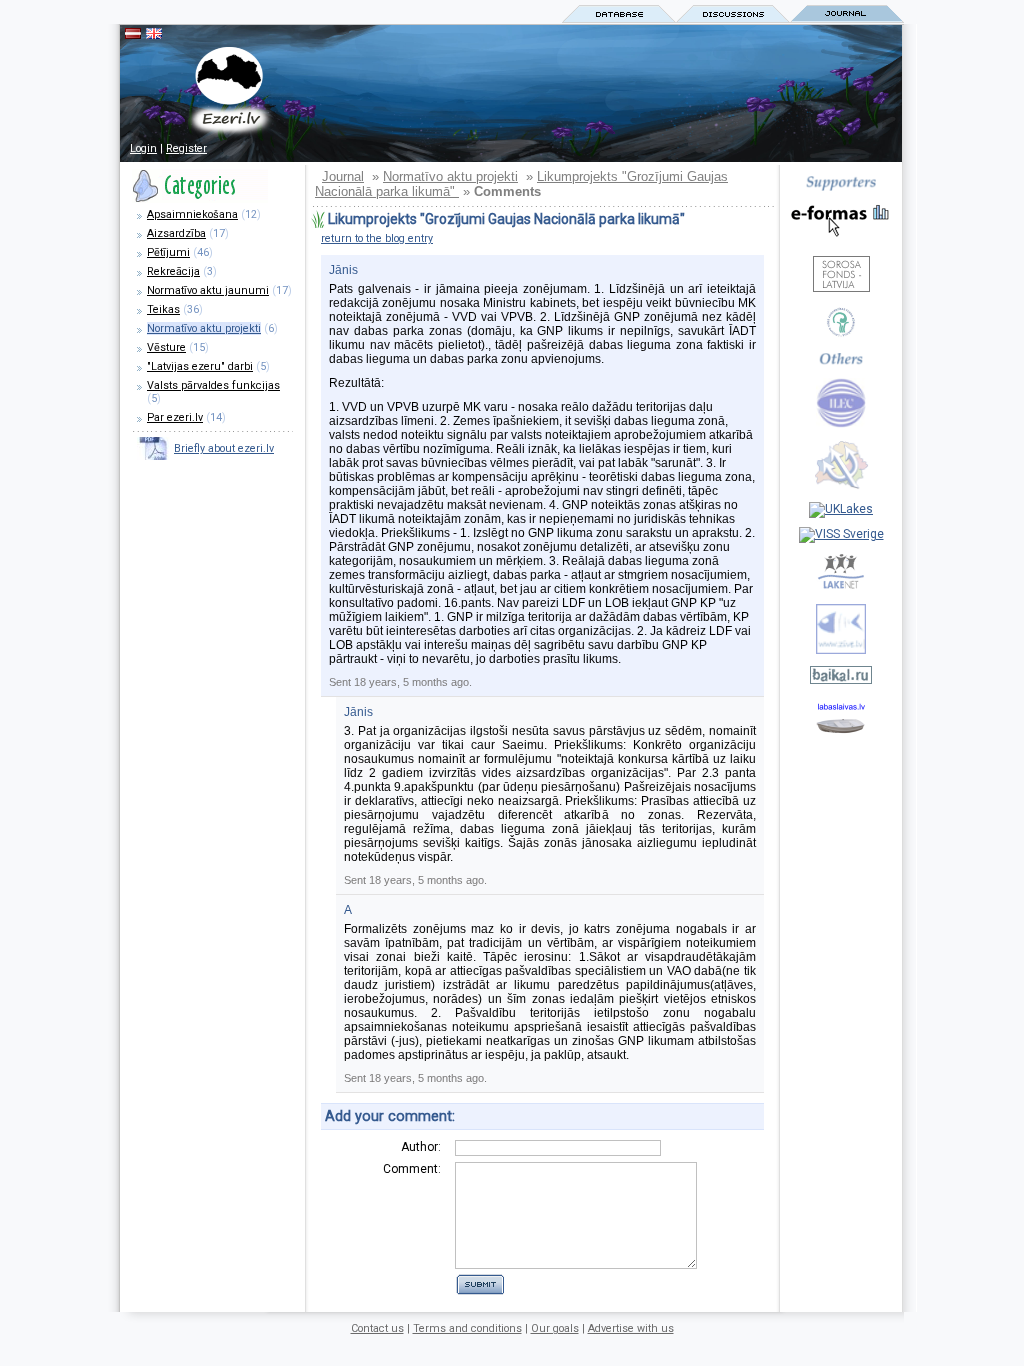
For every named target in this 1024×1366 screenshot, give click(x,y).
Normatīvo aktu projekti (204, 328)
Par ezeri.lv (175, 417)
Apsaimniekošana (192, 214)
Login (143, 148)
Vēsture (166, 347)
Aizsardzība (176, 233)
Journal (343, 176)
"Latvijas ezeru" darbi (200, 366)
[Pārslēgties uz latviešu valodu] (133, 35)
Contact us (377, 1328)
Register (186, 148)
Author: (421, 1147)
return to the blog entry (377, 238)
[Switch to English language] (154, 35)
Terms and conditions (467, 1328)
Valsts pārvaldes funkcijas (213, 385)
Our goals (555, 1328)
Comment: (412, 1169)
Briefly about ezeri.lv (224, 448)
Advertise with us (631, 1328)
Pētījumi (168, 252)
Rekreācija (173, 271)
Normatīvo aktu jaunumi (208, 290)
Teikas (163, 309)
